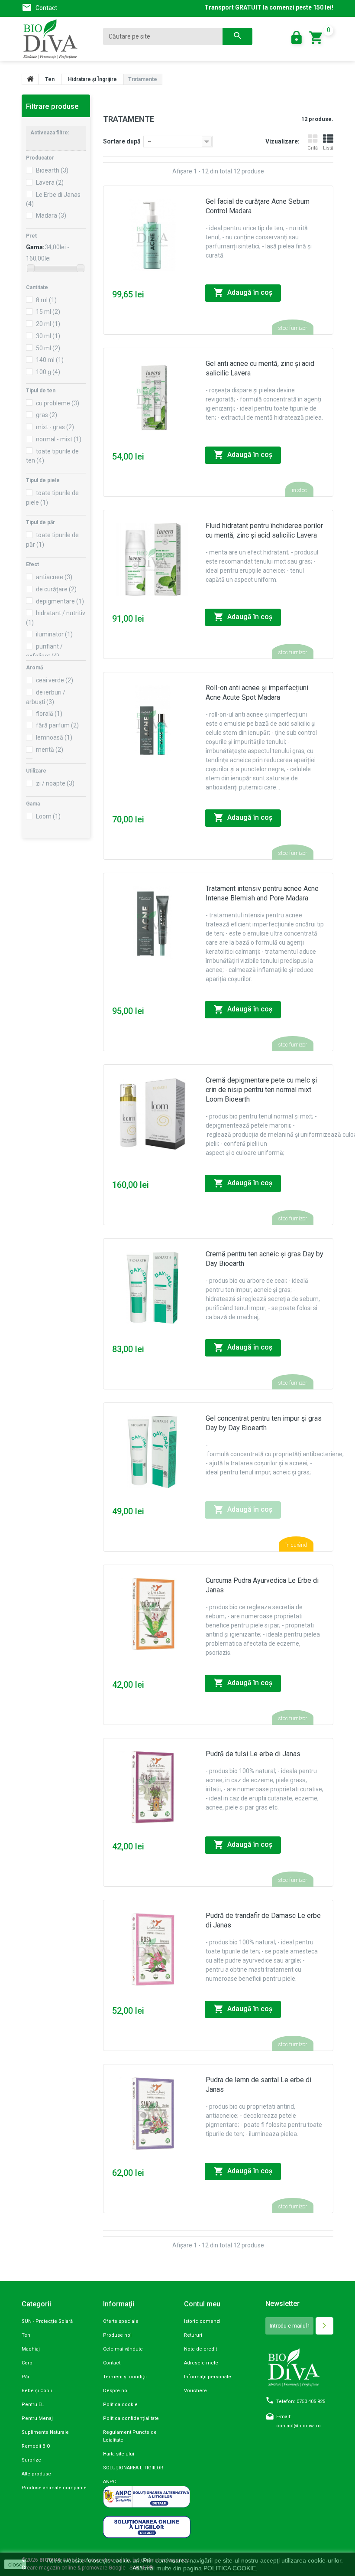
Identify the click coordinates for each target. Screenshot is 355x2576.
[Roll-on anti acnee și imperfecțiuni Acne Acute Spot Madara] (153, 722)
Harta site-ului (119, 2454)
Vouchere (195, 2391)
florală (49, 714)
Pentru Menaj (37, 2418)
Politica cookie (120, 2405)
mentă (50, 750)
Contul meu (202, 2304)
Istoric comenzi (202, 2321)
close (15, 2564)
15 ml (48, 312)
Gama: (35, 247)
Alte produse (36, 2474)
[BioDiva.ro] (56, 39)
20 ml (48, 324)
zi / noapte (55, 783)
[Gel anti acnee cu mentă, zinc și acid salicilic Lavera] (153, 397)
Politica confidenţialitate (131, 2418)
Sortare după (122, 141)
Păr (26, 2377)
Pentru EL (33, 2405)
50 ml (48, 348)
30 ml (48, 336)
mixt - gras (55, 427)
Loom (48, 816)
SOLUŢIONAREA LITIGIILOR (133, 2468)
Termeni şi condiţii (125, 2377)
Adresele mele (201, 2363)
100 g (48, 372)
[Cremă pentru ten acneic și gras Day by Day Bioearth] (153, 1288)
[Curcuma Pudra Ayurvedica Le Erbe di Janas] (153, 1614)
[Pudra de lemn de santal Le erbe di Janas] (153, 2114)
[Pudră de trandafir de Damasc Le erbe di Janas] (153, 1949)
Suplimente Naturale (45, 2432)
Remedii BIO (36, 2446)
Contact (46, 8)
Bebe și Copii (37, 2391)
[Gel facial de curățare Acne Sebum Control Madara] (153, 235)
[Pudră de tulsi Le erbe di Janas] (153, 1788)
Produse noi (117, 2335)
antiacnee (54, 577)
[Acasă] (30, 79)
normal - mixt (59, 439)
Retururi (193, 2335)
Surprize (31, 2460)
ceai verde (55, 680)
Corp (27, 2363)
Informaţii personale (208, 2377)
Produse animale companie (54, 2488)
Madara (51, 215)
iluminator (54, 634)
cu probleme (58, 403)
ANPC (110, 2482)
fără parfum (57, 725)
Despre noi (116, 2391)
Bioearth (52, 170)
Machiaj (31, 2349)
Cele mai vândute (123, 2349)
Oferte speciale (121, 2321)
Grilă (313, 148)
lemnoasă (54, 737)
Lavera (50, 183)
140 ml (50, 360)
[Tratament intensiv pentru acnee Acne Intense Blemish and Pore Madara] (153, 922)
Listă (328, 148)
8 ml (46, 300)
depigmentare (60, 601)
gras (47, 415)
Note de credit (200, 2349)
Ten (26, 2335)
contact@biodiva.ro (299, 2426)
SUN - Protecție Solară (47, 2321)
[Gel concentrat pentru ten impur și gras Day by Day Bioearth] (153, 1452)
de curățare (56, 589)
